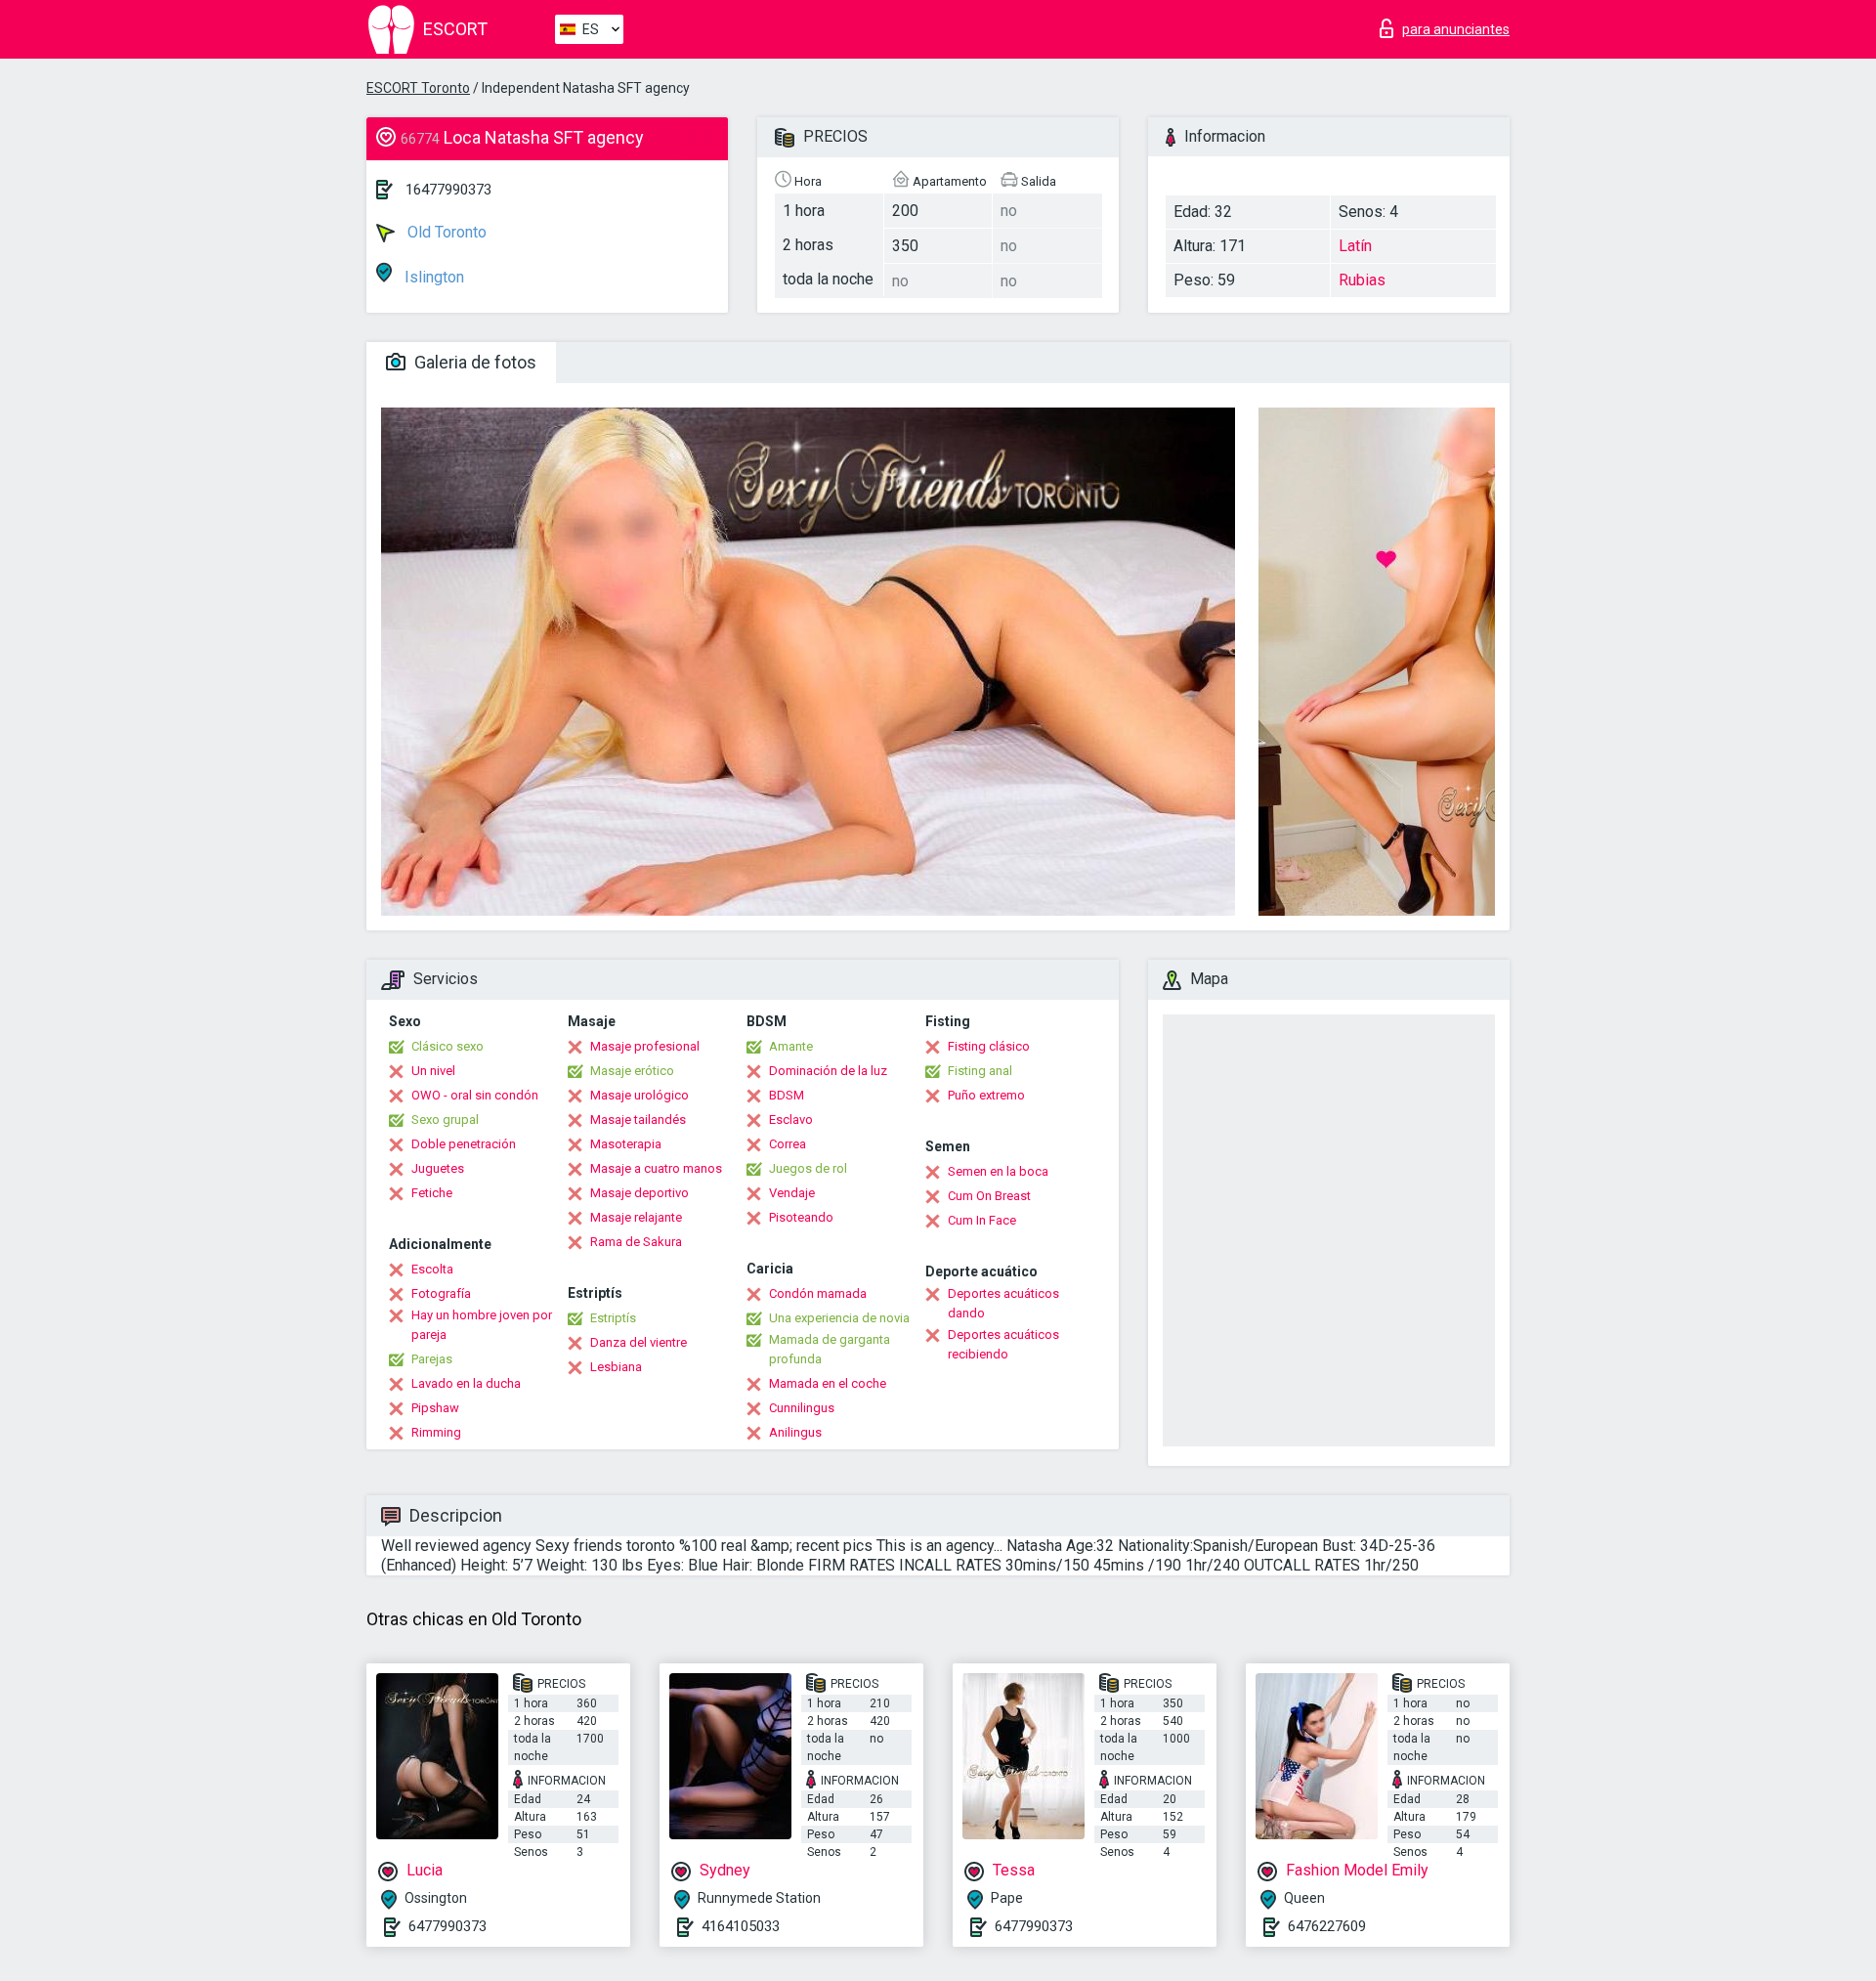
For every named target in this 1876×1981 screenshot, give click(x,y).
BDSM (787, 1095)
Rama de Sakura (636, 1242)
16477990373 (448, 190)
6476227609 (1327, 1926)
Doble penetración (464, 1144)
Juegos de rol (808, 1168)
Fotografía (441, 1293)
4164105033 (741, 1926)
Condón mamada (818, 1293)
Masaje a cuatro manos (656, 1168)
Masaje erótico (632, 1071)
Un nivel (433, 1071)
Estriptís (613, 1318)
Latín (1355, 246)
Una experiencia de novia (839, 1318)
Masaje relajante (636, 1217)
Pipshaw (435, 1408)
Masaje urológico (640, 1095)
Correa (788, 1144)
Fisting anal (980, 1071)
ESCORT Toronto (418, 88)
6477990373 (448, 1926)
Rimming (436, 1432)
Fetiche (432, 1193)
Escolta (432, 1269)
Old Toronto (445, 232)
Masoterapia (626, 1144)
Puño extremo (986, 1095)
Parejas (432, 1359)
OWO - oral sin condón (475, 1095)
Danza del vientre (639, 1342)
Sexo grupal (445, 1120)
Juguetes (438, 1168)
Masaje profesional (645, 1046)
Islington (432, 277)
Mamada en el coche (828, 1383)
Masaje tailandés (638, 1120)
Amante (791, 1046)
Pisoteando (801, 1217)
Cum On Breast (989, 1196)
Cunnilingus (802, 1408)
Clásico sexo (448, 1046)
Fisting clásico (989, 1046)
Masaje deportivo (640, 1193)
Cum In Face (982, 1220)
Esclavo (791, 1120)
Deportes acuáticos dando (1003, 1303)
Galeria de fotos (473, 362)
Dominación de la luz (828, 1071)
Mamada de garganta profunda (830, 1349)
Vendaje (792, 1193)
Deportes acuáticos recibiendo (1003, 1344)
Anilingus (795, 1432)
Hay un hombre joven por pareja (482, 1325)
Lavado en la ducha (466, 1383)
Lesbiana (616, 1367)
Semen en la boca (998, 1171)
